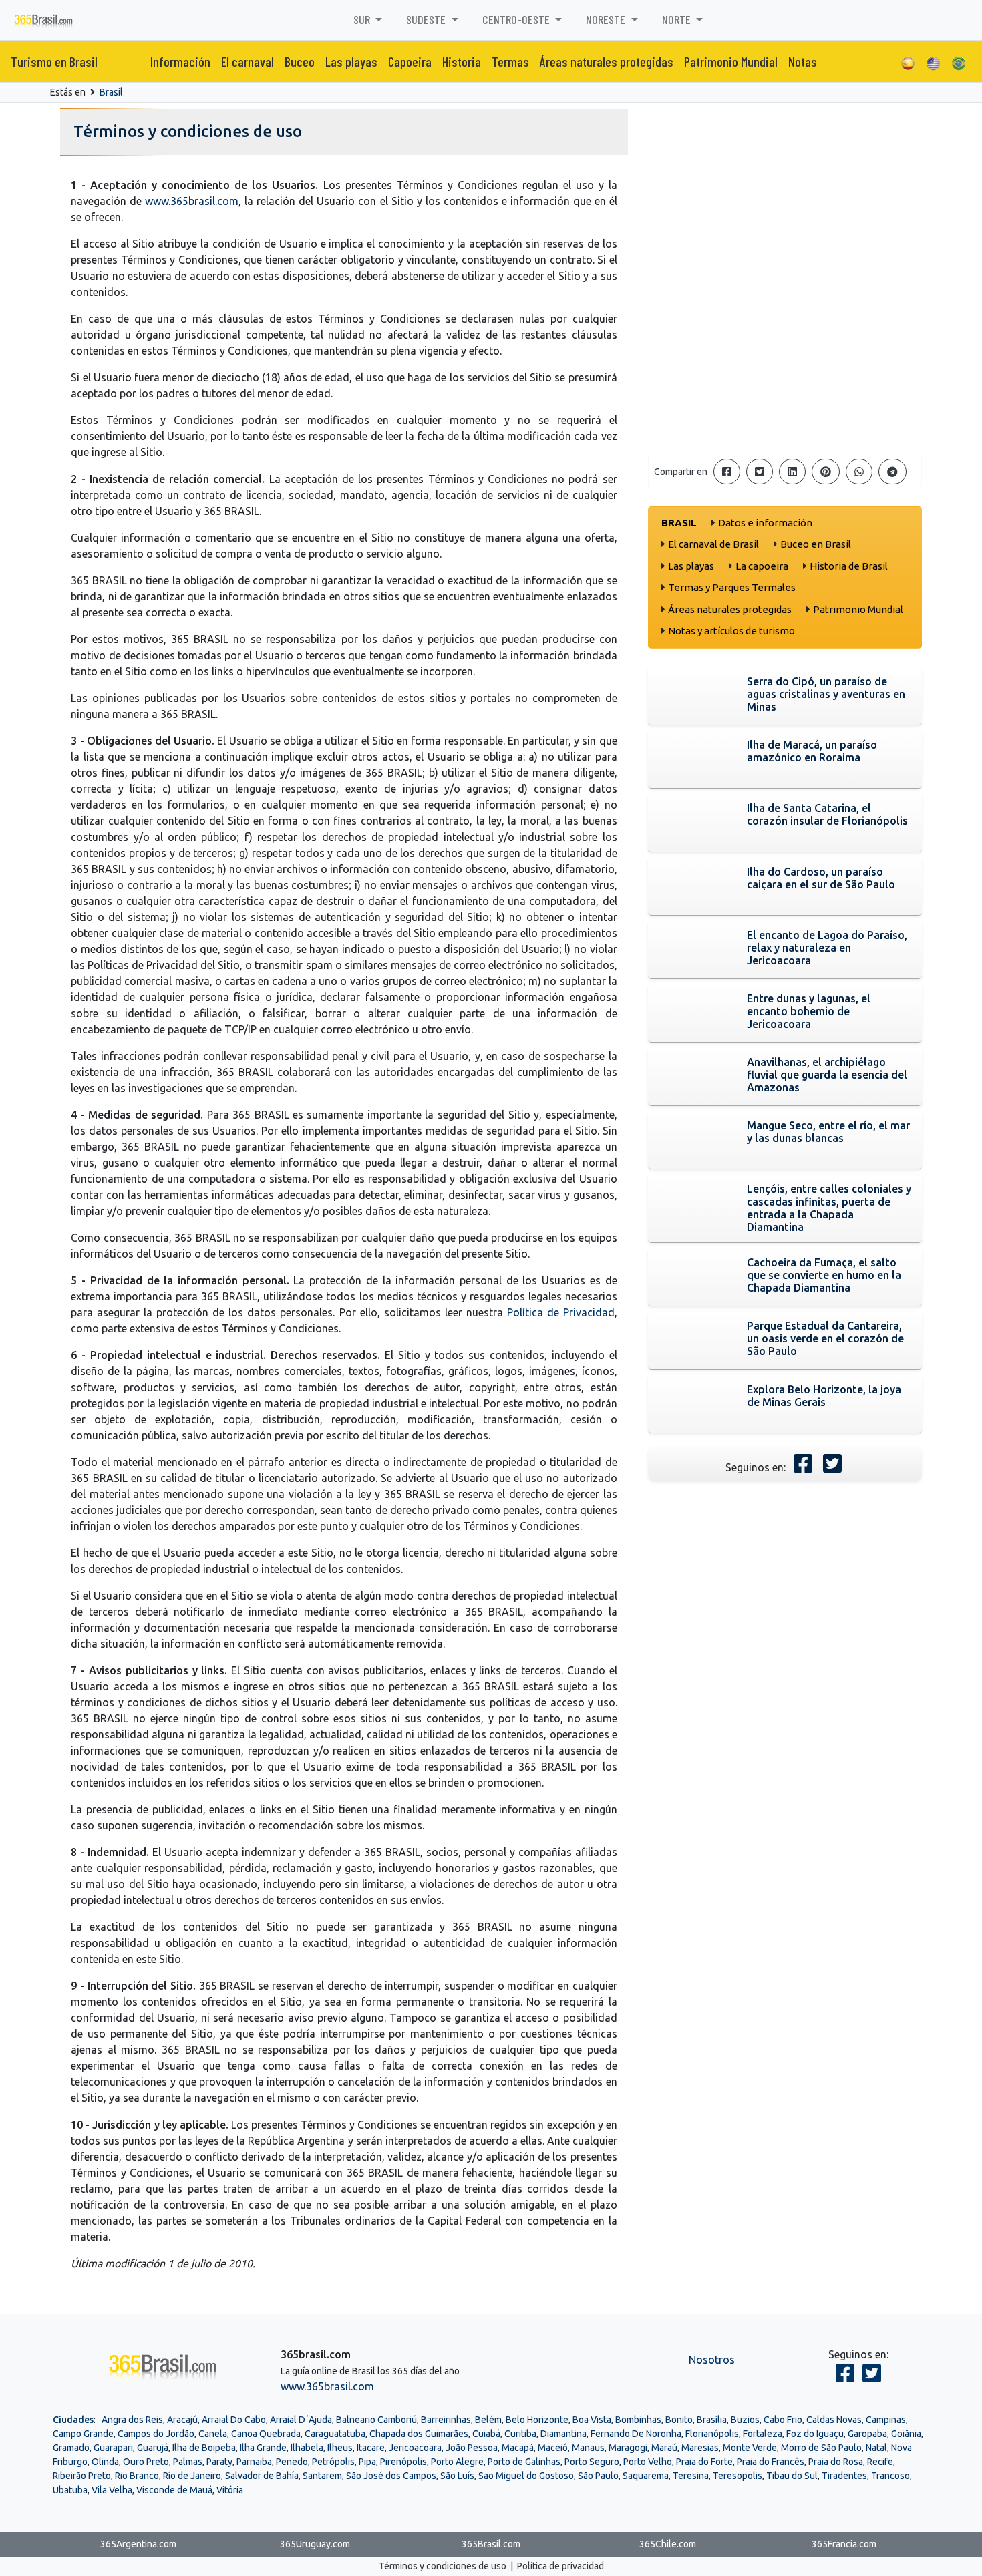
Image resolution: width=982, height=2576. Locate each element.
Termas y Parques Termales (732, 587)
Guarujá (153, 2448)
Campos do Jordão (156, 2434)
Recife (880, 2462)
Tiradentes (844, 2476)
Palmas (188, 2462)
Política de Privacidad (561, 1312)
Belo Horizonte (537, 2420)
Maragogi (628, 2448)
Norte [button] (678, 19)
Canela (213, 2434)
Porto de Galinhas (524, 2462)
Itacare (371, 2448)
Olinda (105, 2462)
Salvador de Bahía (262, 2476)
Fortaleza (763, 2434)
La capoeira (762, 566)
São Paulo (598, 2476)
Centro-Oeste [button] (517, 19)
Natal (876, 2448)
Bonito (679, 2420)
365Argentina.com (138, 2544)
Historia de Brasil (849, 566)
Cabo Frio (783, 2420)
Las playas (351, 61)
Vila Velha (112, 2490)
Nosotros (712, 2360)
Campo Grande (83, 2434)
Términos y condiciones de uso (443, 2566)
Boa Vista (592, 2420)
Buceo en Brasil (816, 544)
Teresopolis (738, 2476)
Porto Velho (648, 2462)
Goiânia (906, 2434)
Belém (488, 2420)
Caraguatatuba (335, 2434)
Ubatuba (70, 2490)
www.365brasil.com (192, 201)
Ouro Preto (146, 2462)
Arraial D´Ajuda (301, 2420)
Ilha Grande (263, 2448)
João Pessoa (472, 2448)
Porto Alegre (457, 2462)
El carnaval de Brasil (713, 544)
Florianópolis (712, 2434)
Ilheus (340, 2448)
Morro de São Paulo (821, 2448)
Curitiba (520, 2434)
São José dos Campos (391, 2476)
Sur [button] (363, 19)
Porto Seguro (592, 2462)
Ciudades (73, 2420)
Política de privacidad (560, 2566)
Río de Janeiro (192, 2476)
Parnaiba (254, 2462)
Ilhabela (307, 2448)
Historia (462, 61)
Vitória (230, 2490)
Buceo (300, 61)
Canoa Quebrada (266, 2434)
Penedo (292, 2462)
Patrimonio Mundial (731, 61)
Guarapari (113, 2448)
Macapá (518, 2448)
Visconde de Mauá (174, 2490)
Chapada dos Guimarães (419, 2434)
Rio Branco (137, 2476)
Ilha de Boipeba (204, 2448)
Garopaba (867, 2434)
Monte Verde (750, 2448)
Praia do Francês (771, 2462)
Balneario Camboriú (376, 2420)
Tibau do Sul (792, 2476)
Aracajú (182, 2420)
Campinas (886, 2420)
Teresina (691, 2476)
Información (180, 61)
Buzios (745, 2420)
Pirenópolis (403, 2462)
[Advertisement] (785, 349)
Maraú (664, 2448)
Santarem (322, 2476)
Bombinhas (638, 2420)
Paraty (219, 2462)
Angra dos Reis (132, 2420)
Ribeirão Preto (82, 2476)
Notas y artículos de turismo (731, 631)
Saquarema (646, 2476)
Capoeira (410, 61)
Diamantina (563, 2434)
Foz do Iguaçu (815, 2434)
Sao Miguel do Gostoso (526, 2476)
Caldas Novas (834, 2420)
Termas (510, 61)
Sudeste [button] (427, 19)
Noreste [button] (607, 19)
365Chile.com (668, 2544)
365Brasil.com (491, 2544)
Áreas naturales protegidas (607, 61)
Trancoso (890, 2476)
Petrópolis (333, 2462)
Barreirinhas (446, 2420)
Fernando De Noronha (636, 2434)
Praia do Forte (704, 2462)
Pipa (367, 2462)
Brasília (712, 2420)
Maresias (700, 2448)
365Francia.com (844, 2544)
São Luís (457, 2476)
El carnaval (248, 61)
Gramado (71, 2448)
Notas (803, 61)
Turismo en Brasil (54, 61)
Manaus (588, 2448)
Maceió (553, 2448)
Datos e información (765, 523)
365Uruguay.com (315, 2544)
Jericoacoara (415, 2448)
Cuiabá (486, 2434)
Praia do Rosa (836, 2462)
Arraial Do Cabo (234, 2420)
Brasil (111, 92)
